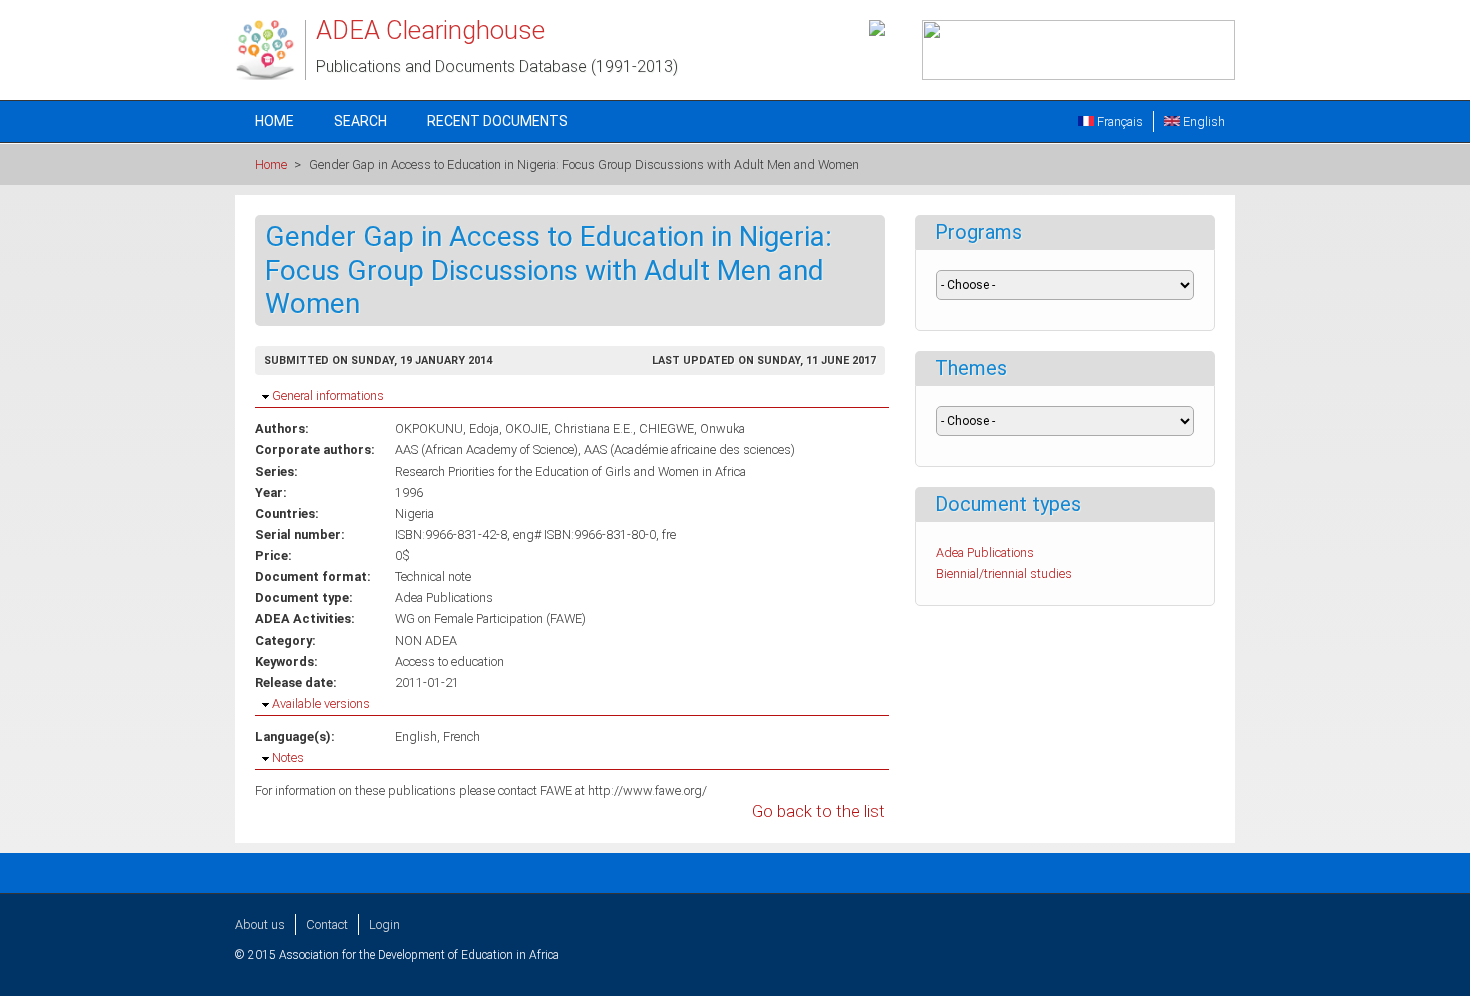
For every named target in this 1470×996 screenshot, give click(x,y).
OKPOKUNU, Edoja (447, 428)
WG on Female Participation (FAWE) (490, 618)
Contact (327, 924)
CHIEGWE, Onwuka (692, 428)
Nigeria (414, 513)
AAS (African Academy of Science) (486, 449)
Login (384, 924)
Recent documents (497, 121)
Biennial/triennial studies (1004, 573)
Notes (288, 757)
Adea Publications (444, 597)
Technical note (433, 576)
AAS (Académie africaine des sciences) (689, 449)
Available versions (321, 703)
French (461, 736)
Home (274, 121)
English (1202, 121)
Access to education (449, 661)
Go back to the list (818, 811)
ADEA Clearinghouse (430, 30)
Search (360, 121)
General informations (328, 395)
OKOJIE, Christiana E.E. (569, 428)
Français (1118, 121)
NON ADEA (426, 640)
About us (260, 924)
